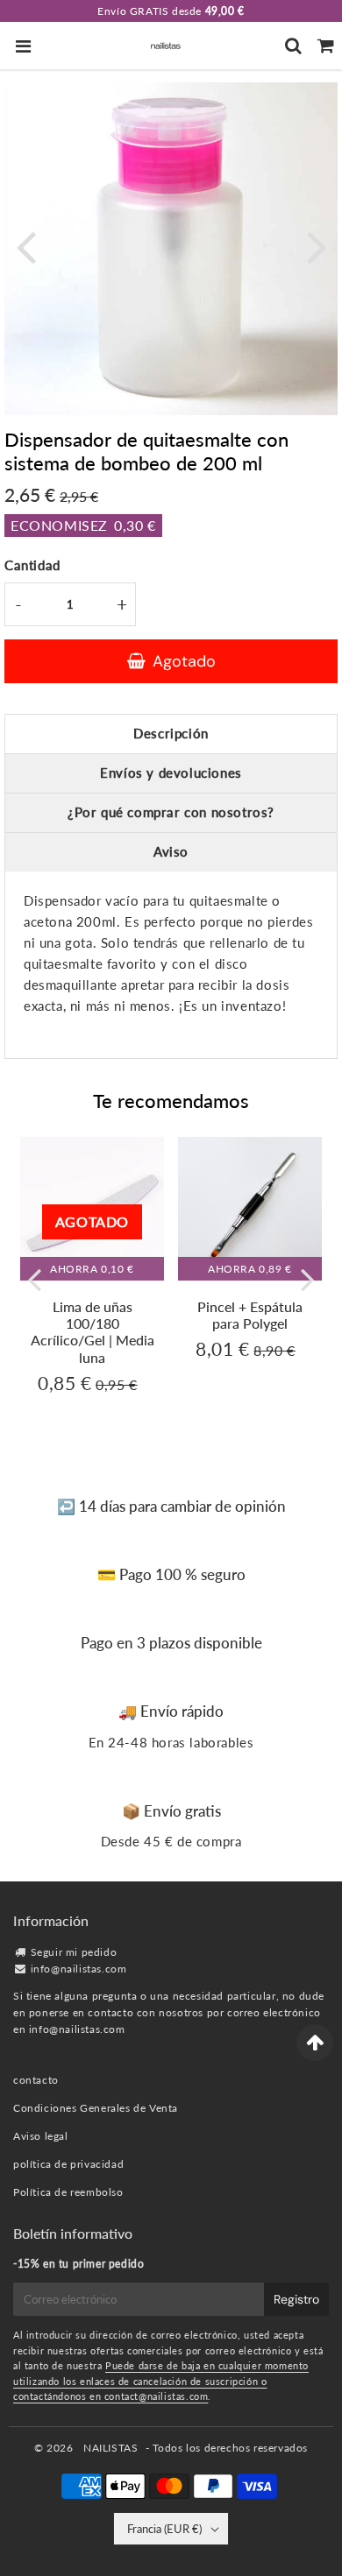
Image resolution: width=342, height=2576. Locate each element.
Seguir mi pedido (74, 1952)
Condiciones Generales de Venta (96, 2108)
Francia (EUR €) (164, 2529)
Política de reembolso (68, 2192)
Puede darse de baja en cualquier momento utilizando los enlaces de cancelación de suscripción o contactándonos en (161, 2381)
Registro (296, 2299)
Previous (25, 246)
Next (317, 246)
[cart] (326, 46)
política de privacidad (68, 2164)
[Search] (293, 46)
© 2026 (55, 2448)
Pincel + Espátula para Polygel (250, 1315)
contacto (36, 2080)
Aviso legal (41, 2136)
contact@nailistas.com (157, 2396)
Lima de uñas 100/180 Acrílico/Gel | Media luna (93, 1332)
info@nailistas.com (79, 1969)
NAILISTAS (110, 2448)
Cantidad (32, 565)
